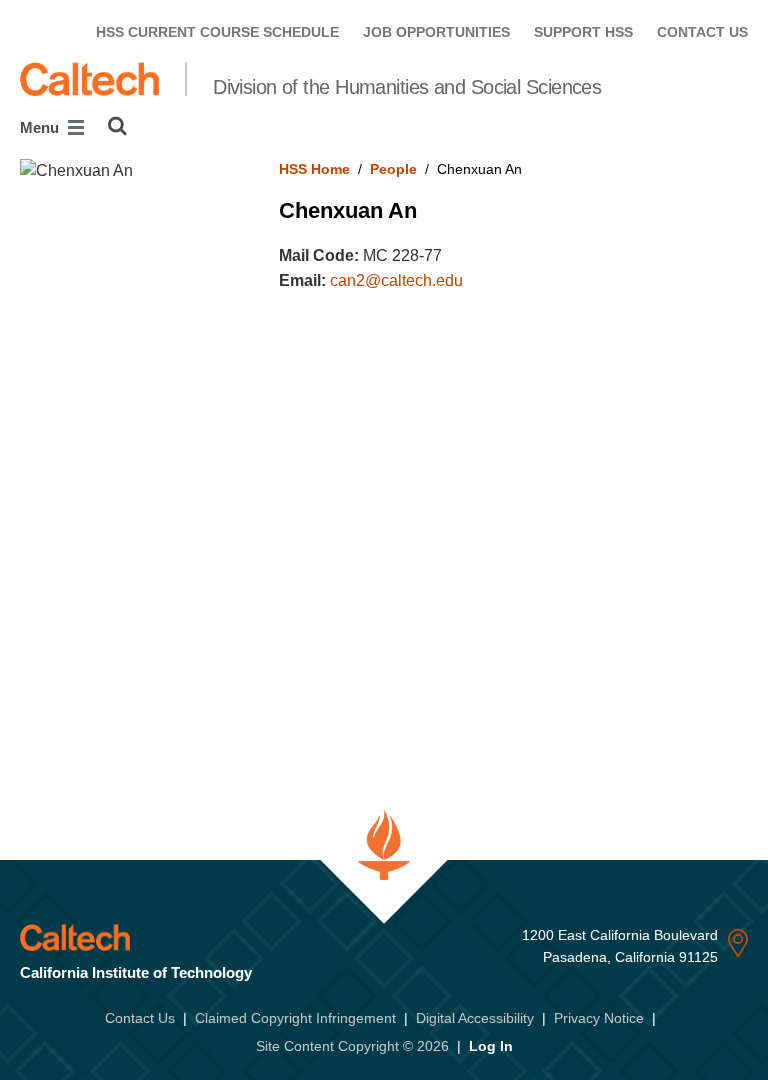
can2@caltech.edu (396, 280)
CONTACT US (702, 32)
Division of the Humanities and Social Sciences (407, 87)
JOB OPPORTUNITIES (436, 32)
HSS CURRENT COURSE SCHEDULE (217, 32)
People (393, 169)
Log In (491, 1046)
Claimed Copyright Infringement (295, 1018)
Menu (41, 127)
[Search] (117, 126)
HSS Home (314, 169)
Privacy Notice (599, 1018)
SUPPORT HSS (583, 32)
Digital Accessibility (475, 1018)
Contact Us (140, 1018)
